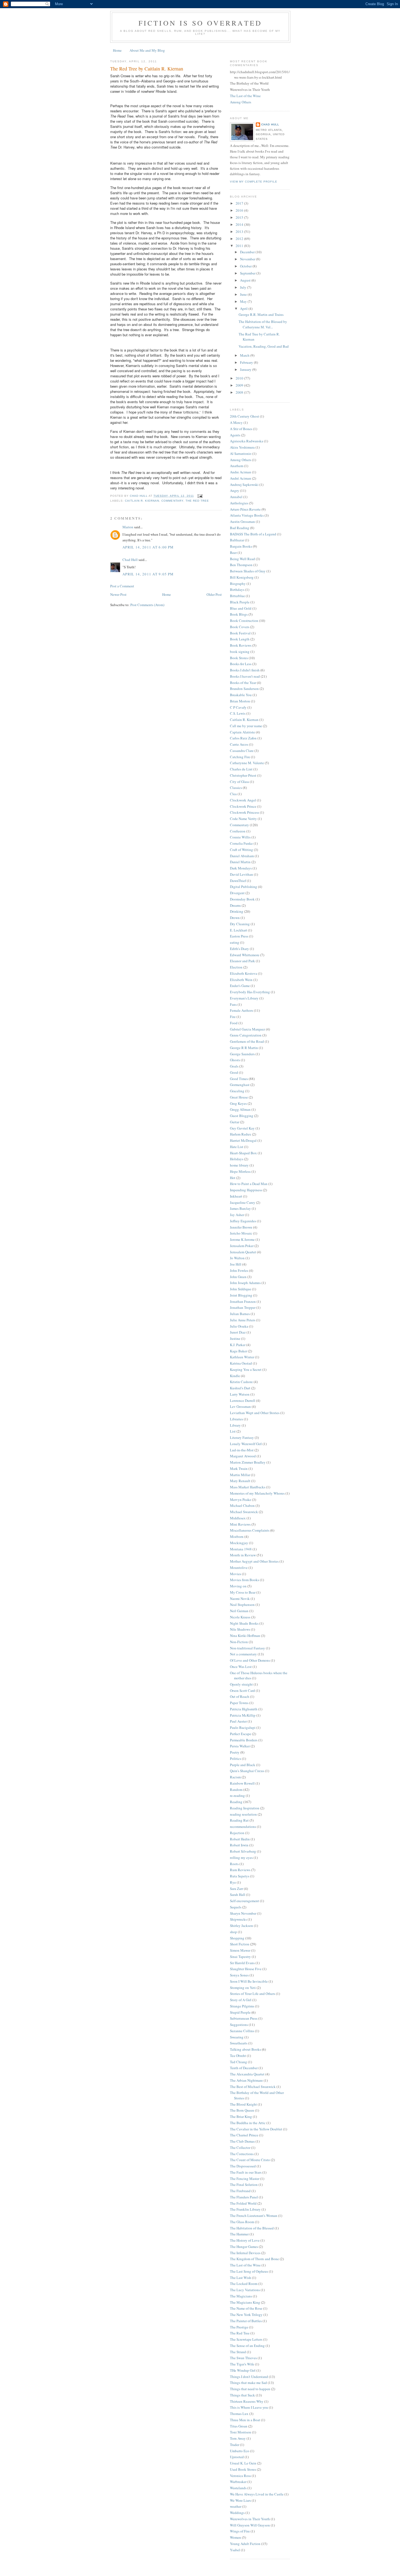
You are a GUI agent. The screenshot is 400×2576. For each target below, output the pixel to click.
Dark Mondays (241, 868)
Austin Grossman (242, 522)
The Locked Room (244, 2284)
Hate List (237, 1147)
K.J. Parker (238, 1345)
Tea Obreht (238, 2056)
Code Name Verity (243, 819)
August (246, 280)
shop (233, 1932)
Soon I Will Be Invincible (249, 1981)
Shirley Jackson (241, 1926)
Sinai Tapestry (240, 1957)
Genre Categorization (246, 1035)
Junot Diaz (238, 1332)
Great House (239, 1097)
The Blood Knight (243, 2104)
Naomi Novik (240, 1599)
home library (239, 1165)
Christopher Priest (243, 775)
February (247, 362)
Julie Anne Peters (243, 1320)
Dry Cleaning (240, 924)
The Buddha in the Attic (248, 2123)
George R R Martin (244, 1048)
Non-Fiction (239, 1642)
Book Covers (240, 627)
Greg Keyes (238, 1103)
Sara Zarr (236, 1889)
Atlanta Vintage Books (247, 515)
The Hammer (239, 2234)
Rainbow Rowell (242, 1783)
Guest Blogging (242, 1116)
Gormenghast (240, 1085)
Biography (238, 584)
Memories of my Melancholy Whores (257, 1493)
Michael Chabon (242, 1506)
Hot (233, 1178)
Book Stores (239, 658)
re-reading (237, 1796)
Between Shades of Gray (248, 571)
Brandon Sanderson (244, 689)
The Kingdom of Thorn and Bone (254, 2259)
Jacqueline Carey (243, 1202)
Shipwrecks (238, 1919)
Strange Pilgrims (242, 2006)
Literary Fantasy (242, 1437)
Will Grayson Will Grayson (250, 2525)
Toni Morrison (241, 2432)
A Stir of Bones (241, 429)
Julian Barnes (240, 1314)
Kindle (235, 1376)
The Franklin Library (245, 2209)
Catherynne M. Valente (247, 763)
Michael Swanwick (244, 1512)
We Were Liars (240, 2500)
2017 (240, 203)
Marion (128, 527)
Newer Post (118, 594)
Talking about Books (245, 2049)
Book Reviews (241, 645)
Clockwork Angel (243, 800)
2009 (240, 385)
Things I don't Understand (249, 2377)
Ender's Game (240, 986)
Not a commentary (243, 1654)
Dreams (235, 905)
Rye (233, 1882)
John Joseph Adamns (245, 1283)
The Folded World (243, 2203)
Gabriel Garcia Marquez (247, 1029)
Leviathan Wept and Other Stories (255, 1413)
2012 (240, 239)
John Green (238, 1277)
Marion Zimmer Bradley (248, 1462)
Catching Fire (240, 757)
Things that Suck (242, 2395)
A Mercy (236, 422)
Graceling (237, 1091)
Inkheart (236, 1196)
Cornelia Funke (241, 843)
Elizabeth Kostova (244, 973)
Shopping (237, 1938)
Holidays (237, 1159)
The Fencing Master (245, 2179)
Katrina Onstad (241, 1363)
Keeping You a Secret (246, 1369)
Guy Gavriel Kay (242, 1128)
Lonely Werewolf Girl (246, 1444)
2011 (240, 246)
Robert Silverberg (243, 1851)
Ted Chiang (239, 2062)
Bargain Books (241, 546)
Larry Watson (240, 1394)
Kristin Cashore (241, 1382)
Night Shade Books (244, 1623)
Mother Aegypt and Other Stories (254, 1561)
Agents (235, 435)
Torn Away (238, 2438)
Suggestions (239, 2025)
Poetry (235, 1752)
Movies (236, 1574)
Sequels (236, 1907)
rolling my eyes (241, 1858)
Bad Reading (240, 528)
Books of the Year (243, 683)
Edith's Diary (239, 949)
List (233, 1431)
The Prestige (239, 2327)
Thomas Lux (239, 2414)
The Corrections (242, 2154)
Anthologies (239, 503)
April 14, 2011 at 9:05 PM (148, 574)
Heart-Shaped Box (243, 1153)
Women (236, 2537)
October (246, 266)
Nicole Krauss (240, 1617)
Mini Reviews (240, 1524)
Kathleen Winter (242, 1357)
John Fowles (239, 1270)
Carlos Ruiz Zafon (243, 738)
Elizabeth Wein (241, 980)
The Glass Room (242, 2222)
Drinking (237, 911)
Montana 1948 (241, 1549)
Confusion (238, 831)
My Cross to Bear (243, 1592)
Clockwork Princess (244, 812)
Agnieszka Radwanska (247, 441)
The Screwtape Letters (246, 2339)
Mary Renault (240, 1481)
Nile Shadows (240, 1629)
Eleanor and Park (242, 961)
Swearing (237, 2037)
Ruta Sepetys (240, 1876)
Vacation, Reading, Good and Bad (264, 346)
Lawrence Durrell (243, 1400)
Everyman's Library (244, 998)
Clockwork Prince (243, 806)
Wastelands (238, 2488)
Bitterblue (237, 596)
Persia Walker (240, 1746)
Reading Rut (239, 1820)
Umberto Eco (240, 2451)
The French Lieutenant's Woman (254, 2216)
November (248, 259)
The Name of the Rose (246, 2308)
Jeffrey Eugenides (243, 1221)
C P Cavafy (238, 707)
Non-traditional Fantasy (247, 1648)
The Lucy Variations (245, 2290)
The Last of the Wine (245, 96)
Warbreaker (238, 2482)
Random (236, 1790)
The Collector (240, 2148)
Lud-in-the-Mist (242, 1450)
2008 (240, 392)
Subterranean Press (244, 2018)
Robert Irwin (239, 1845)
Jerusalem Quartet (243, 1252)
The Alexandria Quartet (247, 2074)
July (244, 287)
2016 (240, 210)
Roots (234, 1864)
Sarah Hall (238, 1895)
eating (235, 942)
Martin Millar (240, 1475)
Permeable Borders (244, 1740)
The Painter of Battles (246, 2321)
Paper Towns (239, 1703)
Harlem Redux (241, 1134)
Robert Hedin (240, 1839)
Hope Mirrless (240, 1171)
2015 (240, 217)
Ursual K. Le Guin (243, 2463)
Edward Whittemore (245, 955)
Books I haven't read (245, 676)
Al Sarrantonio (241, 454)
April (244, 308)
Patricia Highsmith (244, 1709)
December (248, 252)
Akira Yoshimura (242, 447)
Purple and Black (243, 1765)
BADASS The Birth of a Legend (253, 534)
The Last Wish (241, 2278)
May (244, 301)
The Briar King (241, 2117)
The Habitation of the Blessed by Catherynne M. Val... (263, 324)
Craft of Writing (241, 850)
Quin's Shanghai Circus (247, 1771)
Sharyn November (243, 1913)
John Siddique (241, 1289)
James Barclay (240, 1208)
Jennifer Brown (241, 1227)
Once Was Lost (241, 1667)
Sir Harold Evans (242, 1963)
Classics (236, 788)
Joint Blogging (241, 1295)
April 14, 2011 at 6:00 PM (148, 547)
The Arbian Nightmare (246, 2080)
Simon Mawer (240, 1950)
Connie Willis (240, 837)
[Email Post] (200, 496)
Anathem (237, 466)
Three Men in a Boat (245, 2420)
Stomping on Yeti (243, 1988)
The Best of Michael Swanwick (253, 2087)
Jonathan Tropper (243, 1307)
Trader (235, 2445)
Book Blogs (239, 614)
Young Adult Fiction (245, 2544)
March (245, 355)
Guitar (235, 1122)
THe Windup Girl (243, 2370)
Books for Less (241, 664)
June (244, 294)
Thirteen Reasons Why (247, 2401)
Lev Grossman (240, 1406)
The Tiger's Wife (242, 2364)
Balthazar (237, 540)
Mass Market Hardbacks (248, 1487)
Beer (233, 553)
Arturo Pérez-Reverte (245, 509)
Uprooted (237, 2457)
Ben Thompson (241, 565)
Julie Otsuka (239, 1326)
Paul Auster (238, 1721)
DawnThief (238, 881)
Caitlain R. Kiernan (142, 501)
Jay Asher (237, 1215)
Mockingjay (239, 1543)
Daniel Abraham (242, 856)
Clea (233, 794)
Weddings (237, 2513)
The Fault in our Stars (246, 2172)
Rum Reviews (240, 1870)
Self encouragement (244, 1901)
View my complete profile (254, 182)
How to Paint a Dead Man (249, 1184)
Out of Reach (240, 1696)
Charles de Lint (241, 769)
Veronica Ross (240, 2476)
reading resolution (243, 1814)
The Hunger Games (244, 2247)
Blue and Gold (241, 608)
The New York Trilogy (246, 2315)
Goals (234, 1066)
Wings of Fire (240, 2531)
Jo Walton (237, 1258)
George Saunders (242, 1054)
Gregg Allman (240, 1109)
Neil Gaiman (239, 1611)
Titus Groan (239, 2426)
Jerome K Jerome (242, 1239)
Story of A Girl (241, 2000)
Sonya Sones (239, 1975)
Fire (233, 1017)
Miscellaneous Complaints (250, 1530)
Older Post (214, 594)
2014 (240, 224)
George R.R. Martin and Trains (261, 314)
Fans (233, 1004)
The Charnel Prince (244, 2135)
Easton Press (239, 936)
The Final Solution (244, 2185)
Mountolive (239, 1568)
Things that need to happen (250, 2389)
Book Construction (244, 621)
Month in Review (243, 1555)
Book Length (240, 639)
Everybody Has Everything (250, 992)
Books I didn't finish (245, 670)
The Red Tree (197, 501)
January (246, 369)
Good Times (239, 1079)
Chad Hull (130, 560)
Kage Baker (239, 1351)
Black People (240, 602)
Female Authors (241, 1010)
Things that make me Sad (248, 2383)
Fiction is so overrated (200, 23)
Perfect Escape (241, 1734)
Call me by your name (246, 726)
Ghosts (235, 1060)
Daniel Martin (240, 862)
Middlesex (238, 1518)
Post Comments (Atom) (147, 605)
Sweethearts (239, 2043)
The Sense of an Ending (247, 2346)
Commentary (172, 501)
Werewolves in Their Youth (250, 2519)
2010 (240, 378)
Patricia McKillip (243, 1715)
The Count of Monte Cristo (250, 2160)
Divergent (237, 893)
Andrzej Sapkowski (244, 485)
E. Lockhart (239, 930)
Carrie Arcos (239, 744)
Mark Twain (239, 1469)
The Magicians (241, 2296)
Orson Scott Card (242, 1690)
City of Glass (239, 782)
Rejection (237, 1833)
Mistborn (237, 1537)
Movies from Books (244, 1580)
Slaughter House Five (246, 1969)
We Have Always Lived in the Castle (257, 2494)
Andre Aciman (241, 472)
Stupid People (240, 2012)
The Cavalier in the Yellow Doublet (256, 2129)
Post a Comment (122, 586)
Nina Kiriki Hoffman (245, 1636)
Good (234, 1072)
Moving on (238, 1586)
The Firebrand (240, 2191)
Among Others (241, 102)
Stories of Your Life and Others (253, 1994)
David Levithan (241, 874)
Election (236, 967)
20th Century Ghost (244, 416)
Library (235, 1425)
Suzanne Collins (242, 2031)
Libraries (236, 1419)
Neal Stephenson (242, 1605)
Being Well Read (242, 559)
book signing (240, 652)
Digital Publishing (244, 887)
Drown (235, 918)
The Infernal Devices (245, 2253)
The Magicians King (245, 2302)
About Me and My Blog (147, 50)
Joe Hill (236, 1264)
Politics (236, 1759)
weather (236, 2506)
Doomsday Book (242, 899)
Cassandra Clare (242, 751)
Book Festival (240, 633)
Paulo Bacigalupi (243, 1727)
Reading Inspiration (245, 1808)
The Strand (238, 2352)
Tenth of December (244, 2068)
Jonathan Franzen (243, 1301)
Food (234, 1023)
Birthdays (237, 590)
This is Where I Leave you (249, 2407)
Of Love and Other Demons (250, 1660)
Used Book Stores (243, 2469)
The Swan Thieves (243, 2358)
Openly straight (241, 1684)
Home (117, 50)
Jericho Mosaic (241, 1233)
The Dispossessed (243, 2166)
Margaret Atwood (243, 1456)
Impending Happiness (246, 1190)
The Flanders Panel (244, 2197)
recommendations (243, 1827)
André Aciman (241, 478)
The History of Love (245, 2240)
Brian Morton (240, 701)
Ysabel (235, 2550)
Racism (235, 1777)
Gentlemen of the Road (247, 1041)
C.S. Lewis (238, 713)
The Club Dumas (242, 2141)
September (248, 273)
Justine (235, 1338)
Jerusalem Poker (242, 1246)
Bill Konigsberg (242, 577)
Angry (235, 490)
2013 (240, 232)
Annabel (236, 497)
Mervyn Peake (241, 1500)
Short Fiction (240, 1944)
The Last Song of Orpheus (249, 2271)
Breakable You (241, 695)
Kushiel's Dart (240, 1388)
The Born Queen (242, 2110)
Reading (236, 1802)
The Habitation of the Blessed (252, 2228)
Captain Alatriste (242, 732)
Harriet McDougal (243, 1140)
